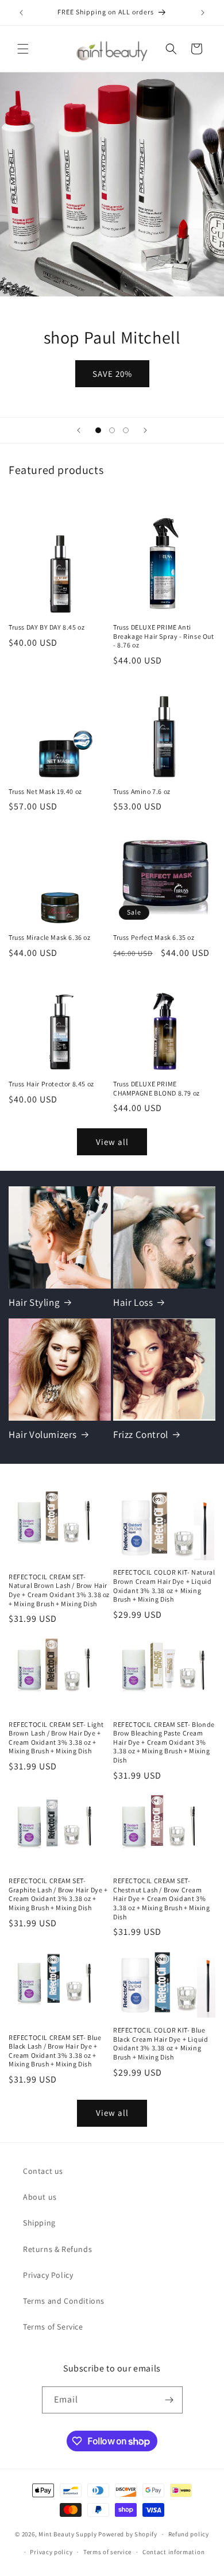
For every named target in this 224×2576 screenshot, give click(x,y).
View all (112, 1142)
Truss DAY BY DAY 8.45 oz (47, 627)
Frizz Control (141, 1434)
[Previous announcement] (21, 13)
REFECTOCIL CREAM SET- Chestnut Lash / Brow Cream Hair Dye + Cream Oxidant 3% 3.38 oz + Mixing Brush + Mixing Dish (162, 1898)
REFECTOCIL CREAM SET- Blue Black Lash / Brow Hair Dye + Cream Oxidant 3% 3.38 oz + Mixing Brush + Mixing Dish (55, 2051)
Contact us (43, 2171)
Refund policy (189, 2534)
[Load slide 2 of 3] (112, 430)
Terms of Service (53, 2327)
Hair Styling (34, 1302)
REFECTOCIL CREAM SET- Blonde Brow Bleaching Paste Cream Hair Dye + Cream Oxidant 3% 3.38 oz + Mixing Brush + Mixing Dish (164, 1742)
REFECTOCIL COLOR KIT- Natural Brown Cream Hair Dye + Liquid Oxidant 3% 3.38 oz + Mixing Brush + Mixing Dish (164, 1586)
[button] (23, 49)
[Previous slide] (79, 430)
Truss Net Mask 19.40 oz (45, 791)
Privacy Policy (48, 2275)
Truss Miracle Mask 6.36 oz (50, 937)
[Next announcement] (203, 13)
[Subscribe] (169, 2400)
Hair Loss (133, 1302)
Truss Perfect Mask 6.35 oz (154, 937)
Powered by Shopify (128, 2534)
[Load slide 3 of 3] (126, 430)
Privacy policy (51, 2552)
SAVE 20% (112, 373)
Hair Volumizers (43, 1434)
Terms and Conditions (64, 2301)
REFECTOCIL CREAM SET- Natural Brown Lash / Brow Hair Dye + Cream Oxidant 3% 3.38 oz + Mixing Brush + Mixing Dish (59, 1590)
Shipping (39, 2223)
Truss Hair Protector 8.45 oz (51, 1084)
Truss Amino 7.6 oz (142, 791)
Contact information (173, 2552)
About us (40, 2197)
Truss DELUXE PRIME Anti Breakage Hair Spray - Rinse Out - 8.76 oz (164, 636)
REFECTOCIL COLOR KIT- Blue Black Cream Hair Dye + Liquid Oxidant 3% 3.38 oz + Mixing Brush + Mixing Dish (161, 2043)
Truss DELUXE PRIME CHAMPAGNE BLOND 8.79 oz (157, 1088)
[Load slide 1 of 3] (98, 430)
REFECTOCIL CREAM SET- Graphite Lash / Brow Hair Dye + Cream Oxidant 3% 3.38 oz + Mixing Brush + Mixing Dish (58, 1894)
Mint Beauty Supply (68, 2534)
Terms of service (107, 2552)
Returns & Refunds (57, 2249)
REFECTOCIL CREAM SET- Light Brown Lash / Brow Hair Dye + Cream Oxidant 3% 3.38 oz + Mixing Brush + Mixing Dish (56, 1738)
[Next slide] (145, 430)
